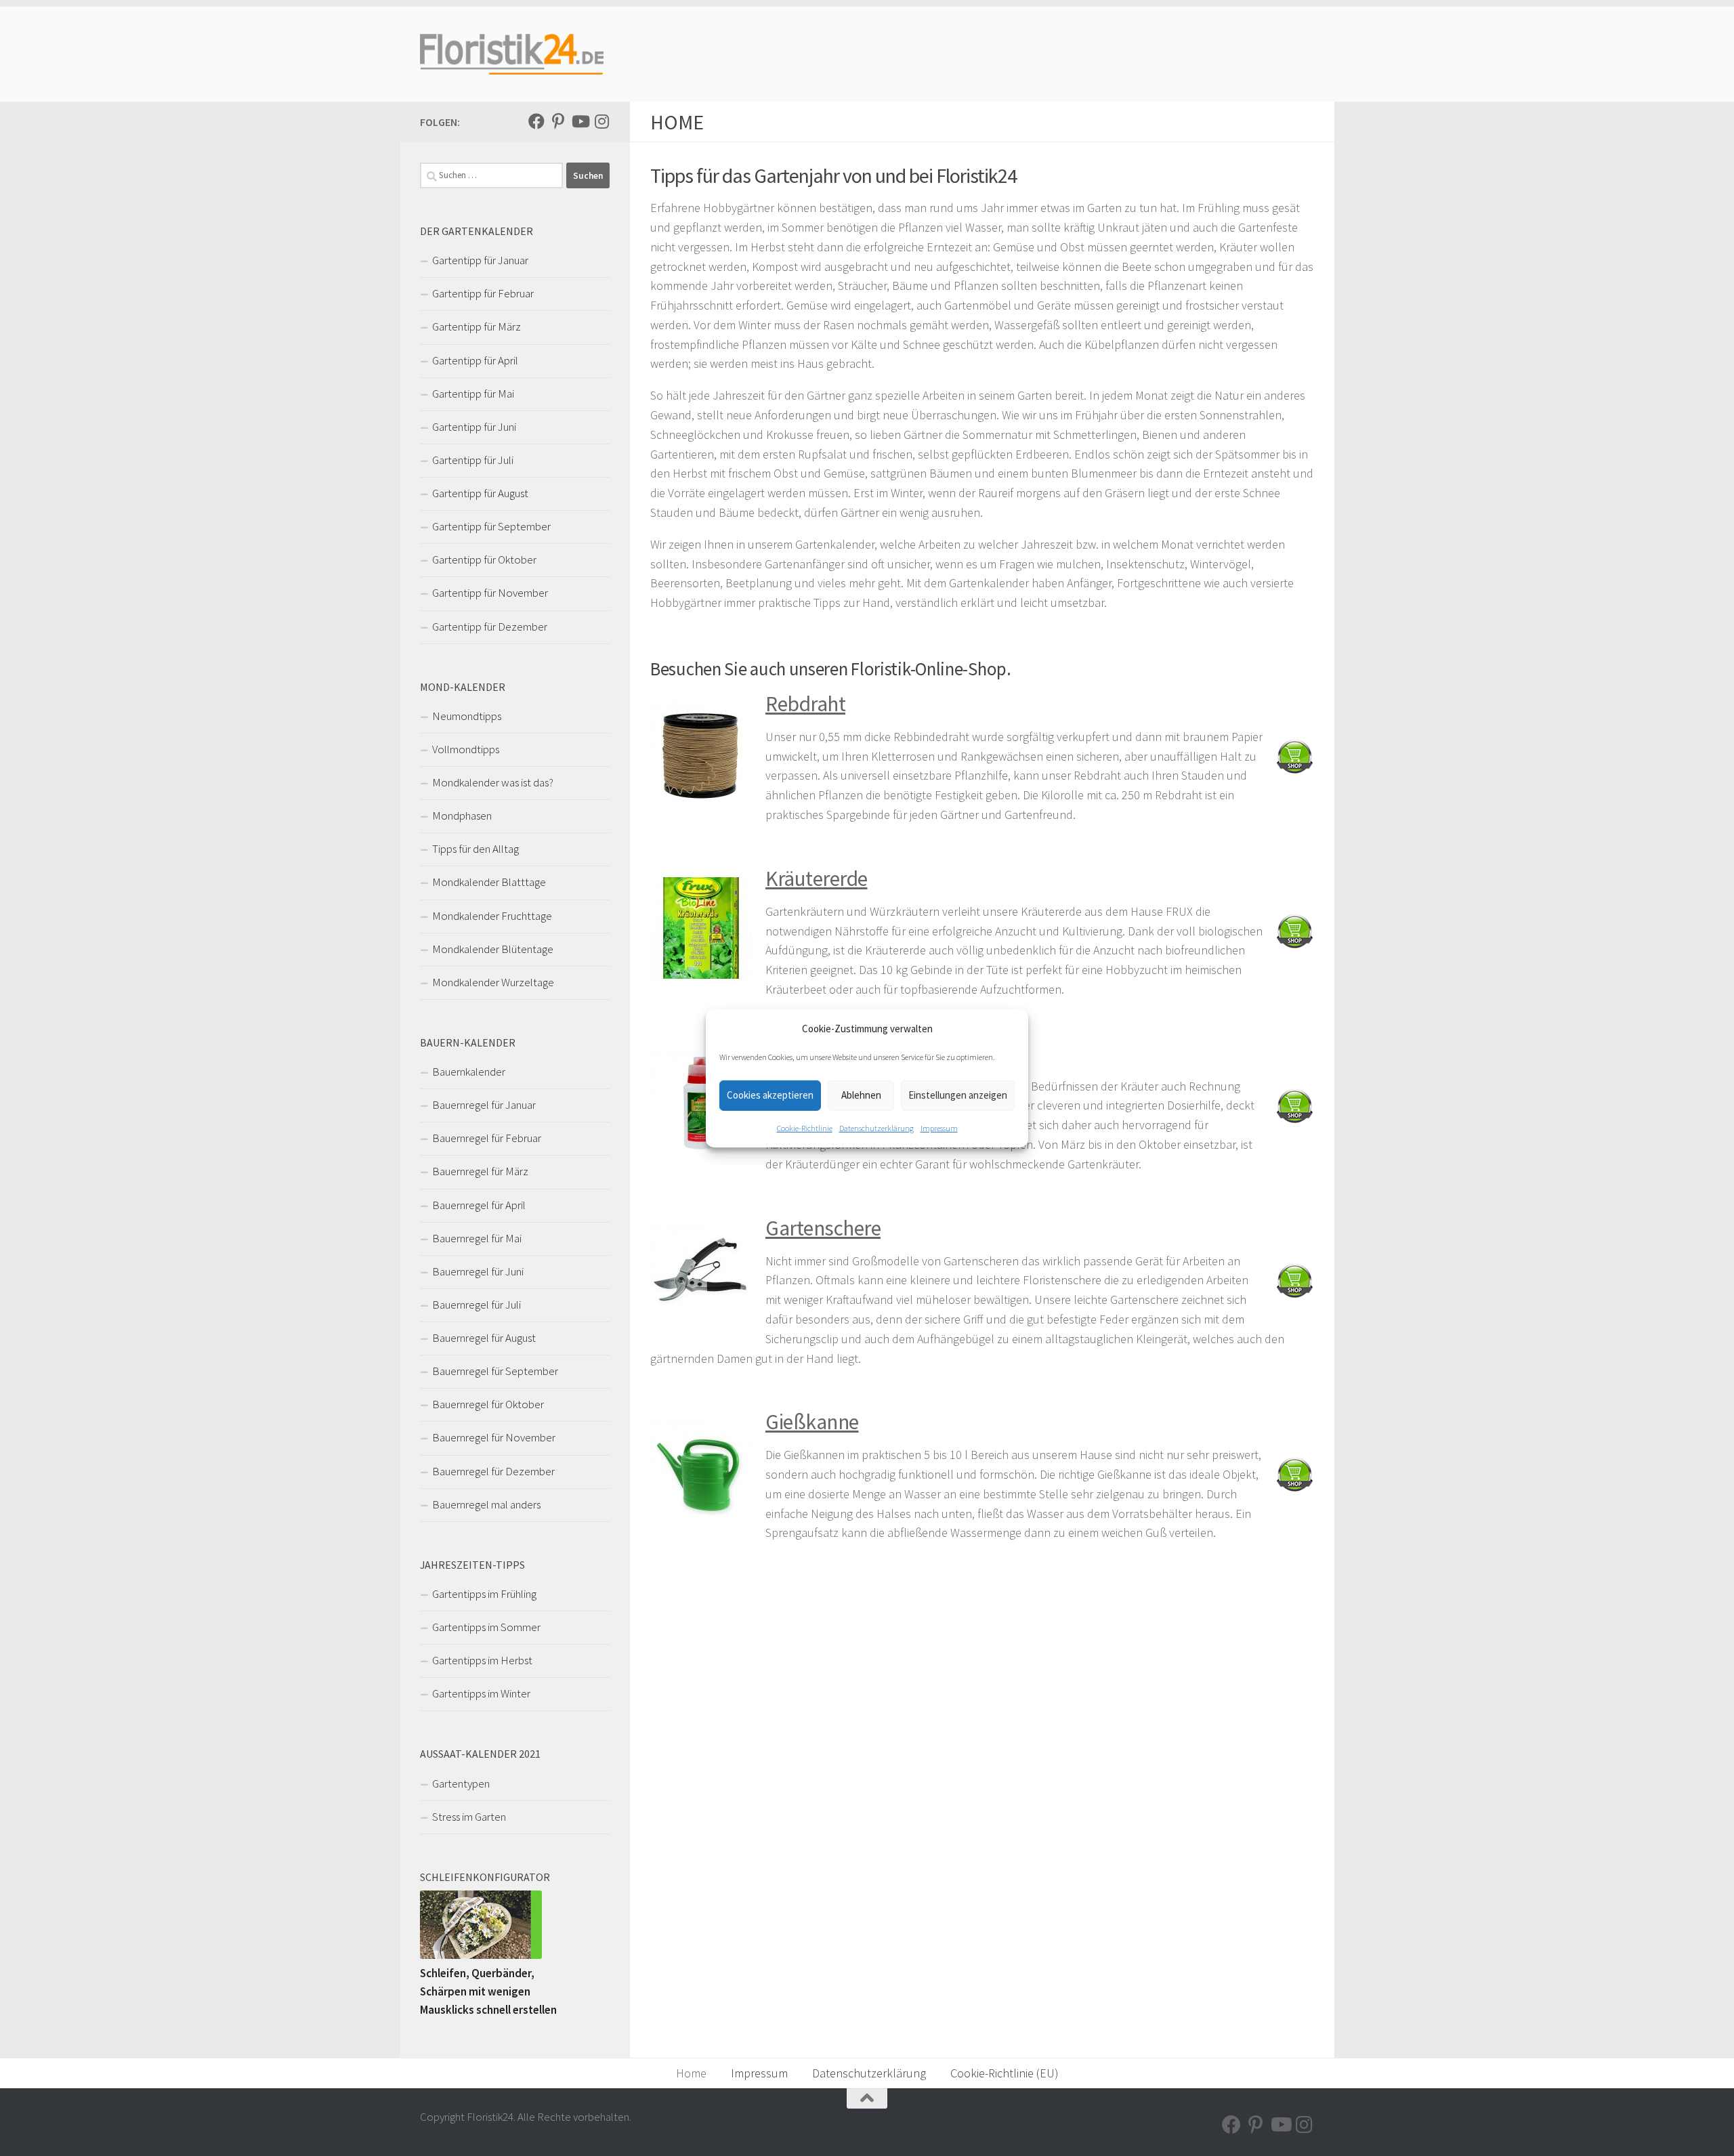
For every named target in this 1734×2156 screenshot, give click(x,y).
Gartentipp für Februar (483, 293)
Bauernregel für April (479, 1205)
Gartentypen (461, 1783)
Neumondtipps (467, 716)
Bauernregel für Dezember (493, 1471)
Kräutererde (817, 879)
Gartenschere (823, 1228)
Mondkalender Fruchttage (492, 916)
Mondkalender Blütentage (493, 949)
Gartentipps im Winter (481, 1693)
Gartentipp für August (480, 493)
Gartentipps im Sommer (486, 1627)
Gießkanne (812, 1422)
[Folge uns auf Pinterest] (558, 121)
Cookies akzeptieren (770, 1095)
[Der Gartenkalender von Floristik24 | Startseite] (512, 54)
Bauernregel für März (480, 1171)
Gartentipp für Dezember (490, 627)
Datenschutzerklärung (876, 1128)
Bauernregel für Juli (477, 1305)
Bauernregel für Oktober (488, 1404)
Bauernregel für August (484, 1338)
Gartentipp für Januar (480, 260)
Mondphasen (462, 816)
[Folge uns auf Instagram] (601, 121)
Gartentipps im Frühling (484, 1594)
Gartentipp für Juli (473, 460)
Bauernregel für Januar (484, 1105)
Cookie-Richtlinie (805, 1128)
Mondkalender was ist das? (493, 782)
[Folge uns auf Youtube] (580, 121)
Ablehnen (861, 1095)
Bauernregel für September (495, 1371)
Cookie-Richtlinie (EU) (1005, 2073)
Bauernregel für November (494, 1437)
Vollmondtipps (466, 749)
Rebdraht (805, 704)
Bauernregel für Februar (487, 1138)
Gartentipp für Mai (473, 394)
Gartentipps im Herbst (482, 1660)
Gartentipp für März (477, 326)
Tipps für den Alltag (475, 849)
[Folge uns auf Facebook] (536, 121)
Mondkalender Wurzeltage (493, 982)
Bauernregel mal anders (486, 1504)
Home (691, 2073)
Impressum (939, 1128)
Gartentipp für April (475, 360)
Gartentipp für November (490, 593)
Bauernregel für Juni (478, 1271)
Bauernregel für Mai (477, 1238)
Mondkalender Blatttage (489, 882)
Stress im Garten (469, 1817)
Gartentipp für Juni (474, 427)
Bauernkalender (469, 1072)
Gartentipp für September (491, 526)
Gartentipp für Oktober (484, 559)
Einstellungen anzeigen (958, 1095)
